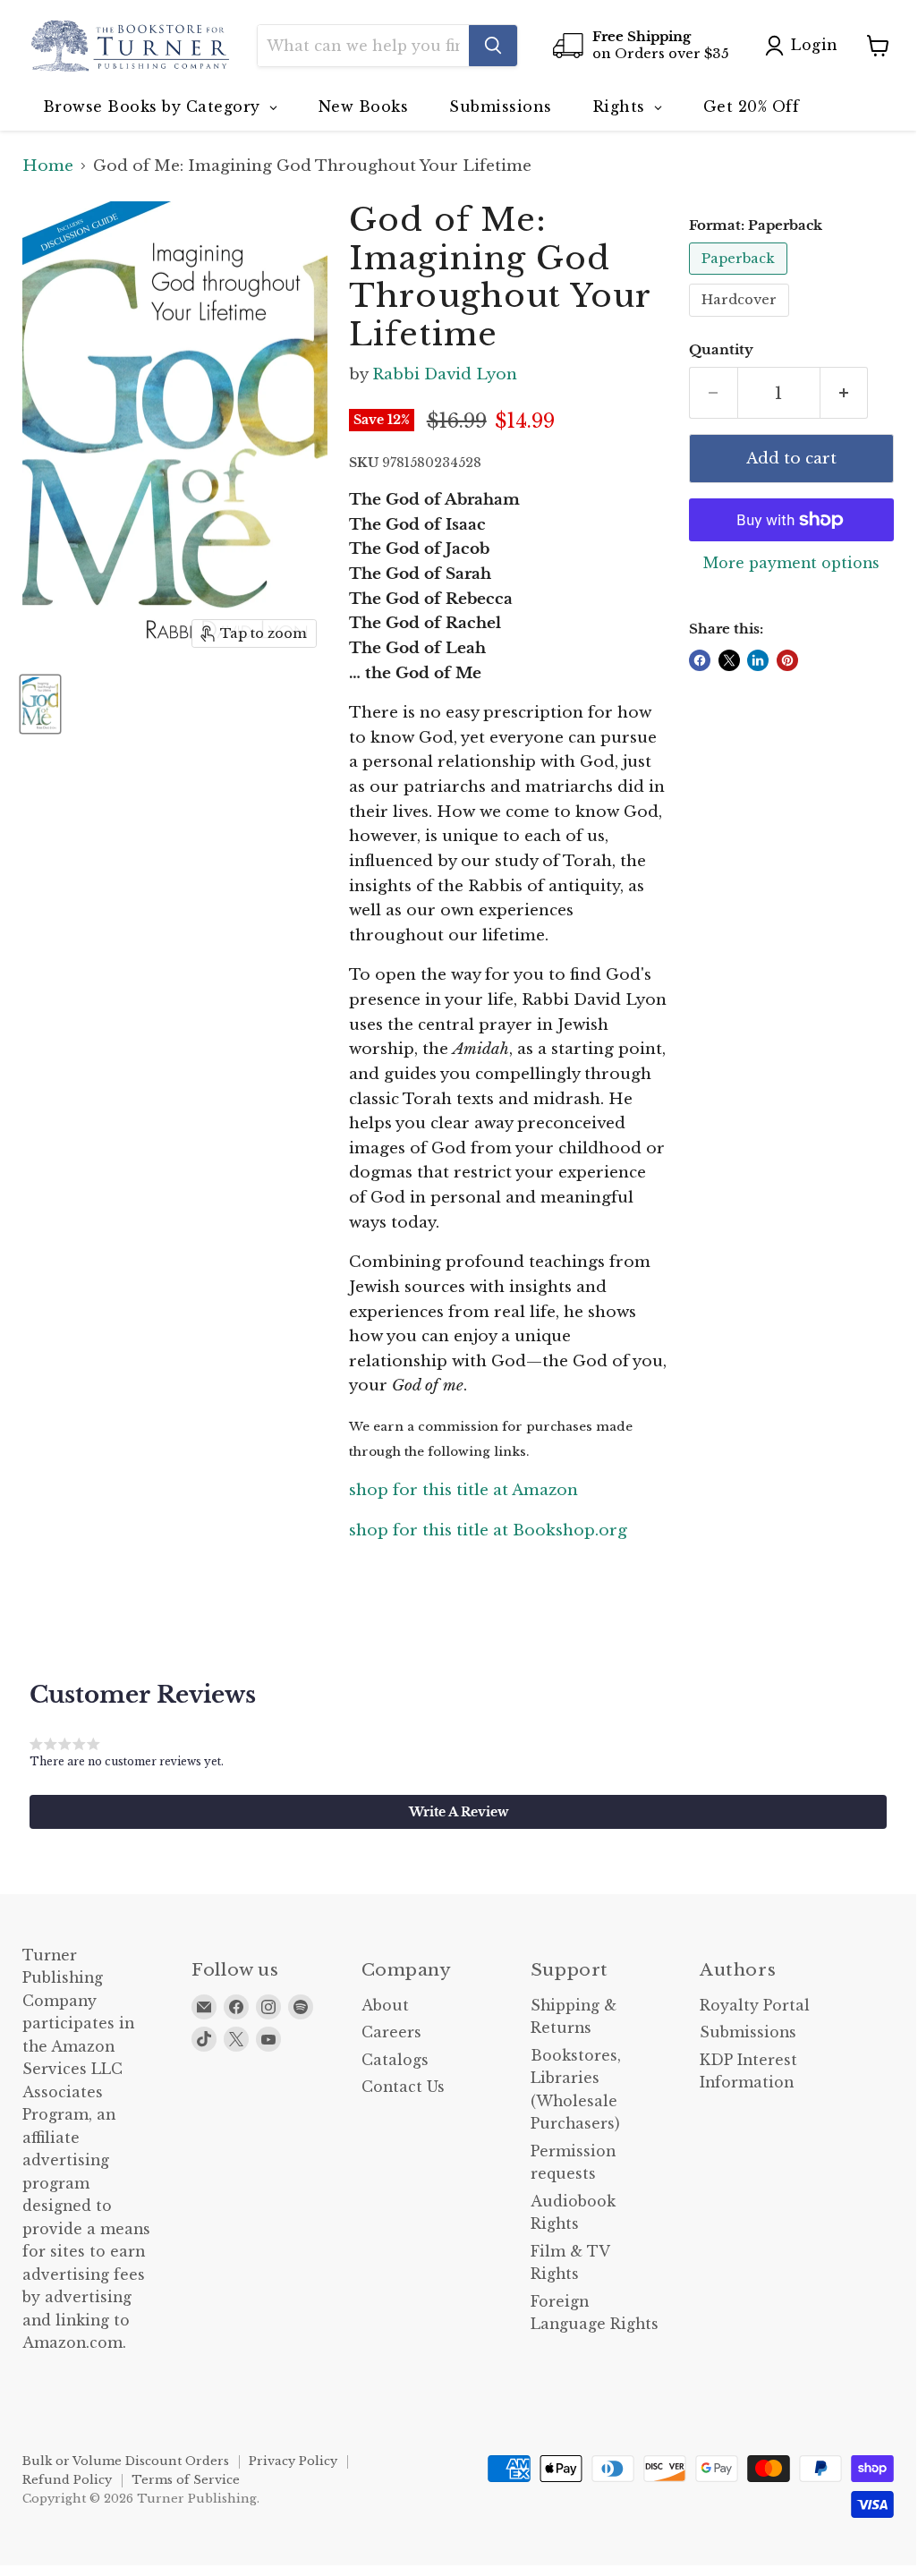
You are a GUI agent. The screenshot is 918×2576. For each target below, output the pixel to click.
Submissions (748, 2032)
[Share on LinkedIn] (758, 660)
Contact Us (403, 2087)
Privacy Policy (293, 2461)
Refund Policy (67, 2480)
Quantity (721, 350)
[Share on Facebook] (700, 660)
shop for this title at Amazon (463, 1490)
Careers (391, 2032)
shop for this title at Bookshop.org (488, 1530)
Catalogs (395, 2060)
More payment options (791, 564)
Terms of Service (186, 2480)
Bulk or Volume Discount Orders (126, 2461)
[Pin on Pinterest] (787, 660)
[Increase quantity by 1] (845, 393)
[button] (458, 1812)
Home (48, 166)
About (385, 2006)
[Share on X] (729, 660)
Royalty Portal (755, 2006)
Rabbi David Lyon (445, 374)
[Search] (493, 46)
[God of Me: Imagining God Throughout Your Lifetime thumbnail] (40, 704)
